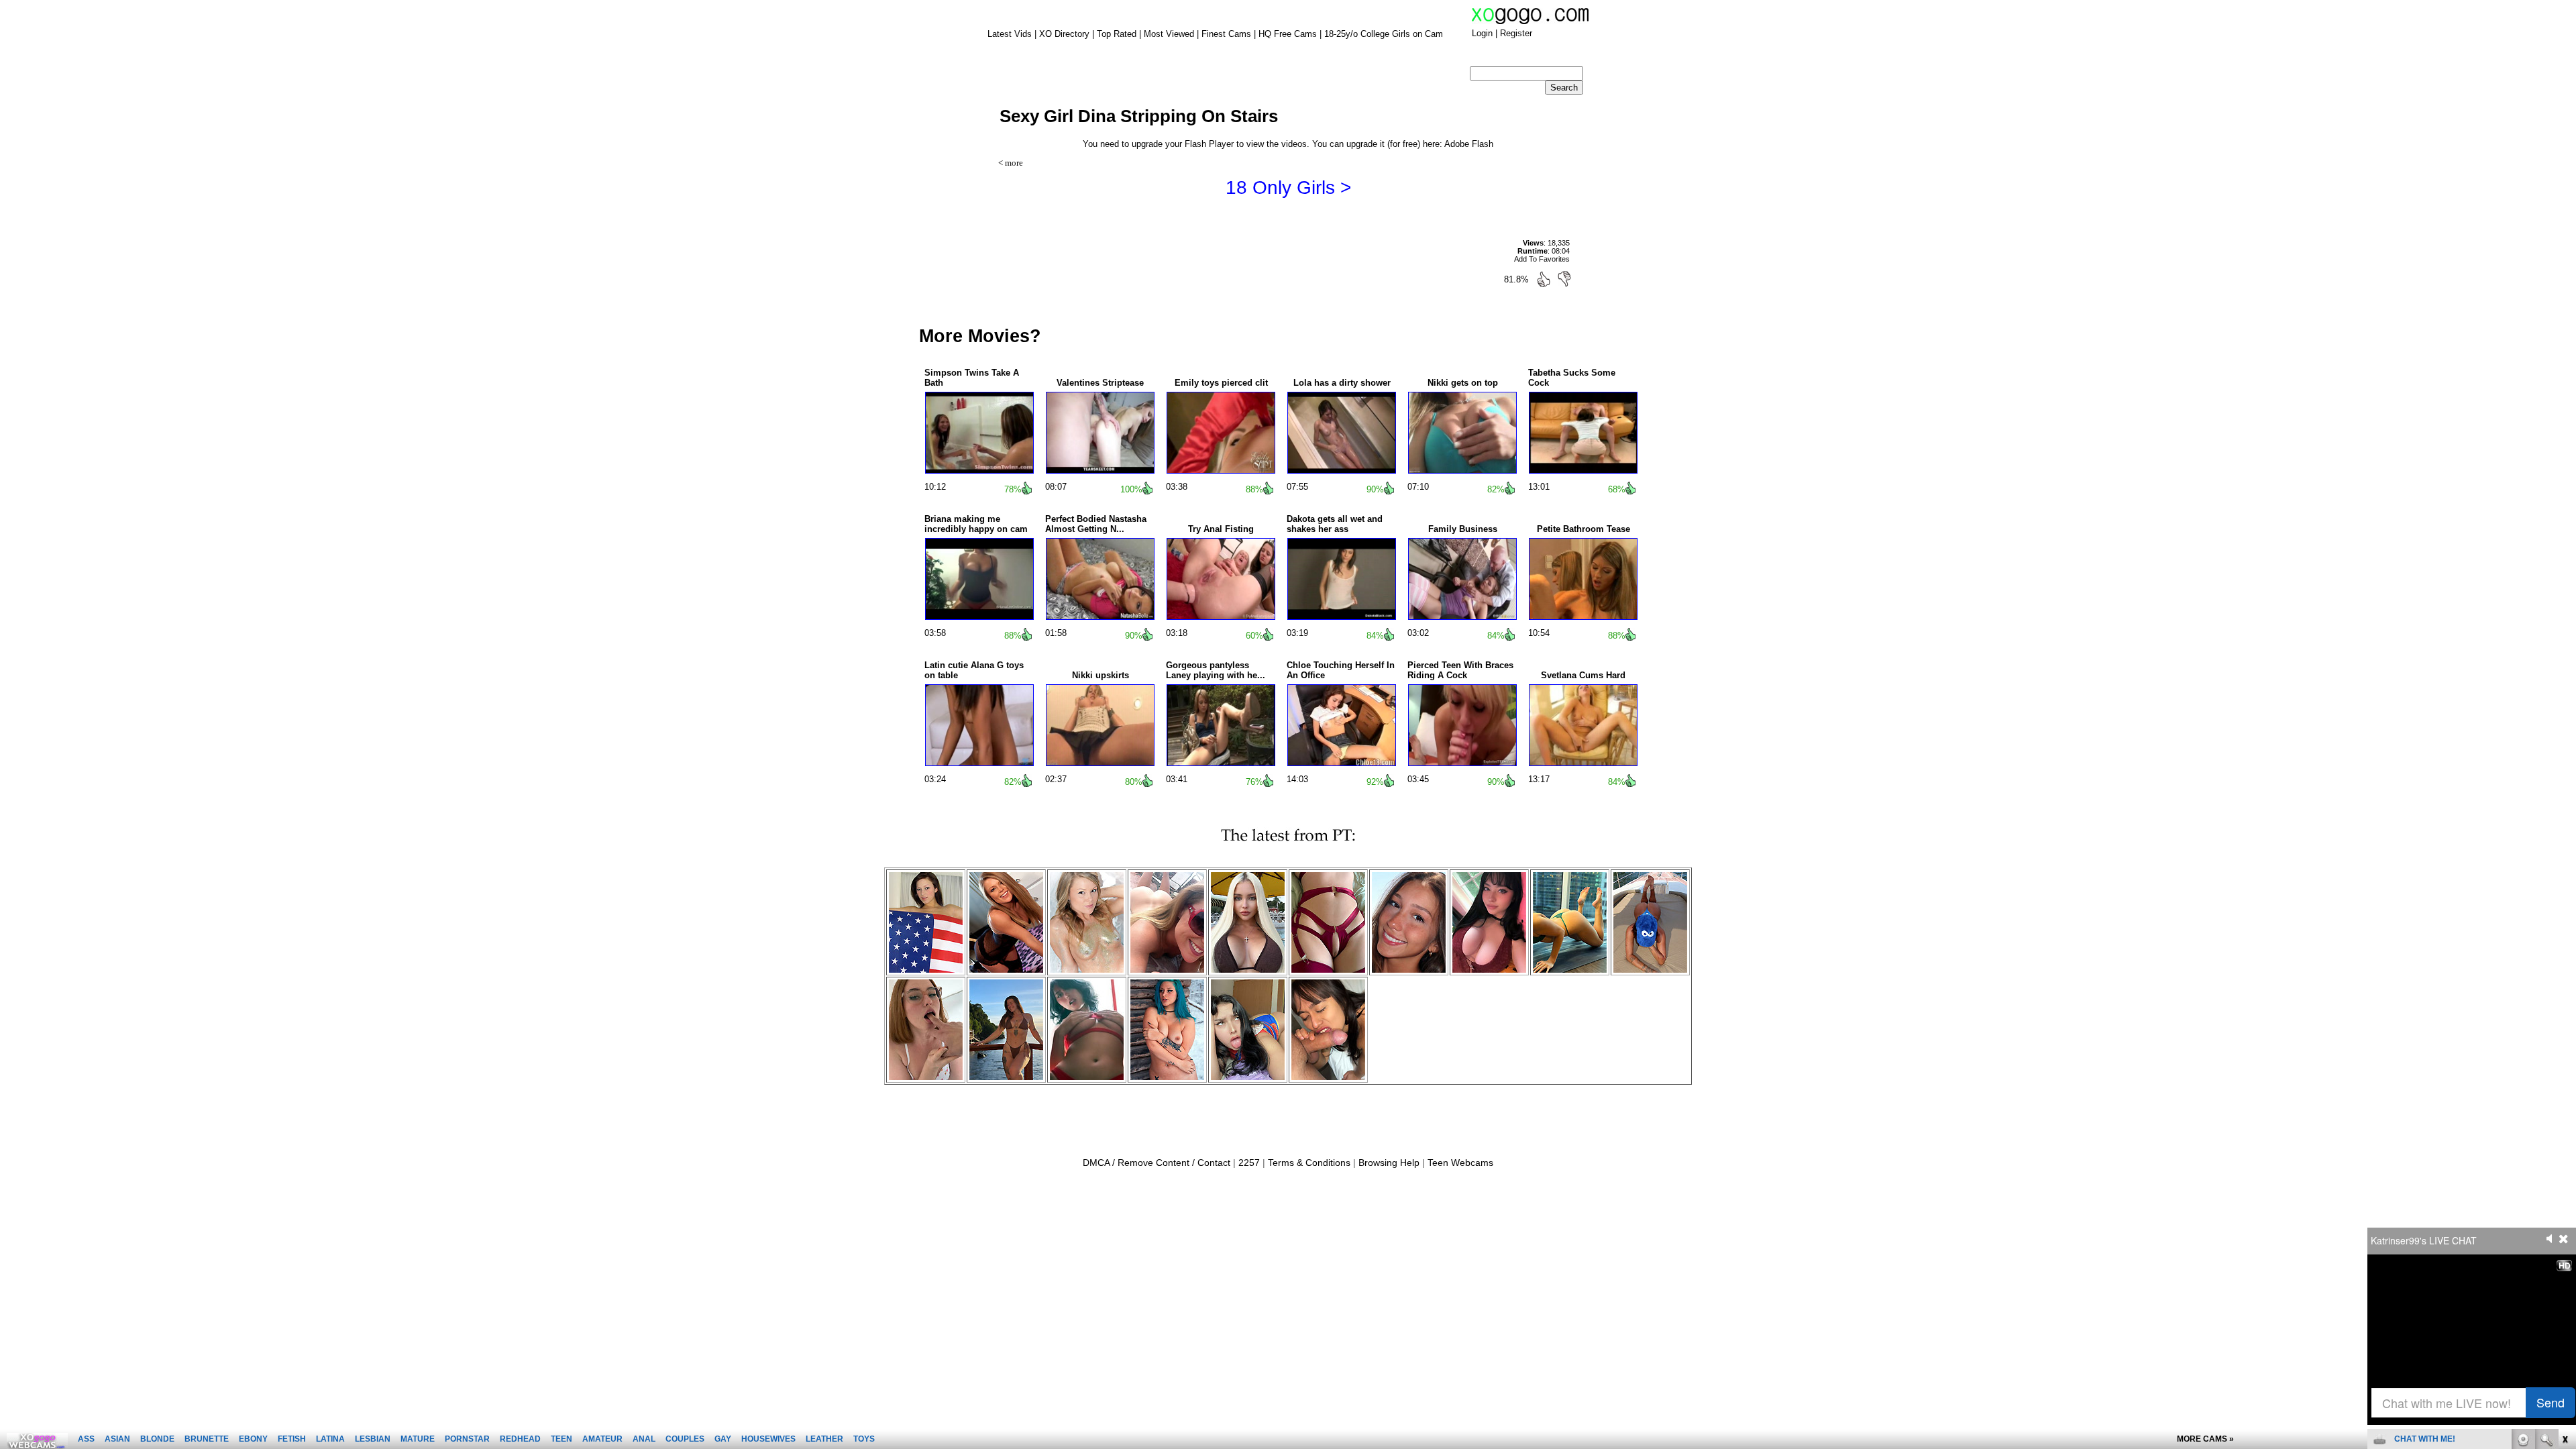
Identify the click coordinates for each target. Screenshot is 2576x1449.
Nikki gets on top (1463, 383)
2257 (1249, 1163)
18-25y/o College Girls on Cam (1384, 34)
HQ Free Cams (1288, 34)
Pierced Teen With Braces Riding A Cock (1460, 670)
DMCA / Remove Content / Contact (1157, 1163)
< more (1011, 163)
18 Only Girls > (1288, 187)
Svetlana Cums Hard (1583, 675)
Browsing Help (1389, 1163)
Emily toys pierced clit (1221, 383)
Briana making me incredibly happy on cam (976, 524)
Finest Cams (1226, 34)
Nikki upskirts (1101, 675)
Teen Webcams (1460, 1163)
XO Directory (1064, 34)
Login (1482, 33)
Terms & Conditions (1309, 1163)
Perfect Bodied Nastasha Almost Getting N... (1096, 524)
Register (1516, 33)
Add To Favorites (1542, 259)
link (2564, 1239)
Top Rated (1117, 34)
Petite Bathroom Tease (1584, 529)
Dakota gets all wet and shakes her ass (1335, 524)
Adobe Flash (1469, 144)
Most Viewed (1169, 34)
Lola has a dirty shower (1342, 383)
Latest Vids (1010, 34)
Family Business (1463, 529)
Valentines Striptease (1100, 383)
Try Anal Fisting (1221, 529)
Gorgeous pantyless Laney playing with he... (1216, 670)
